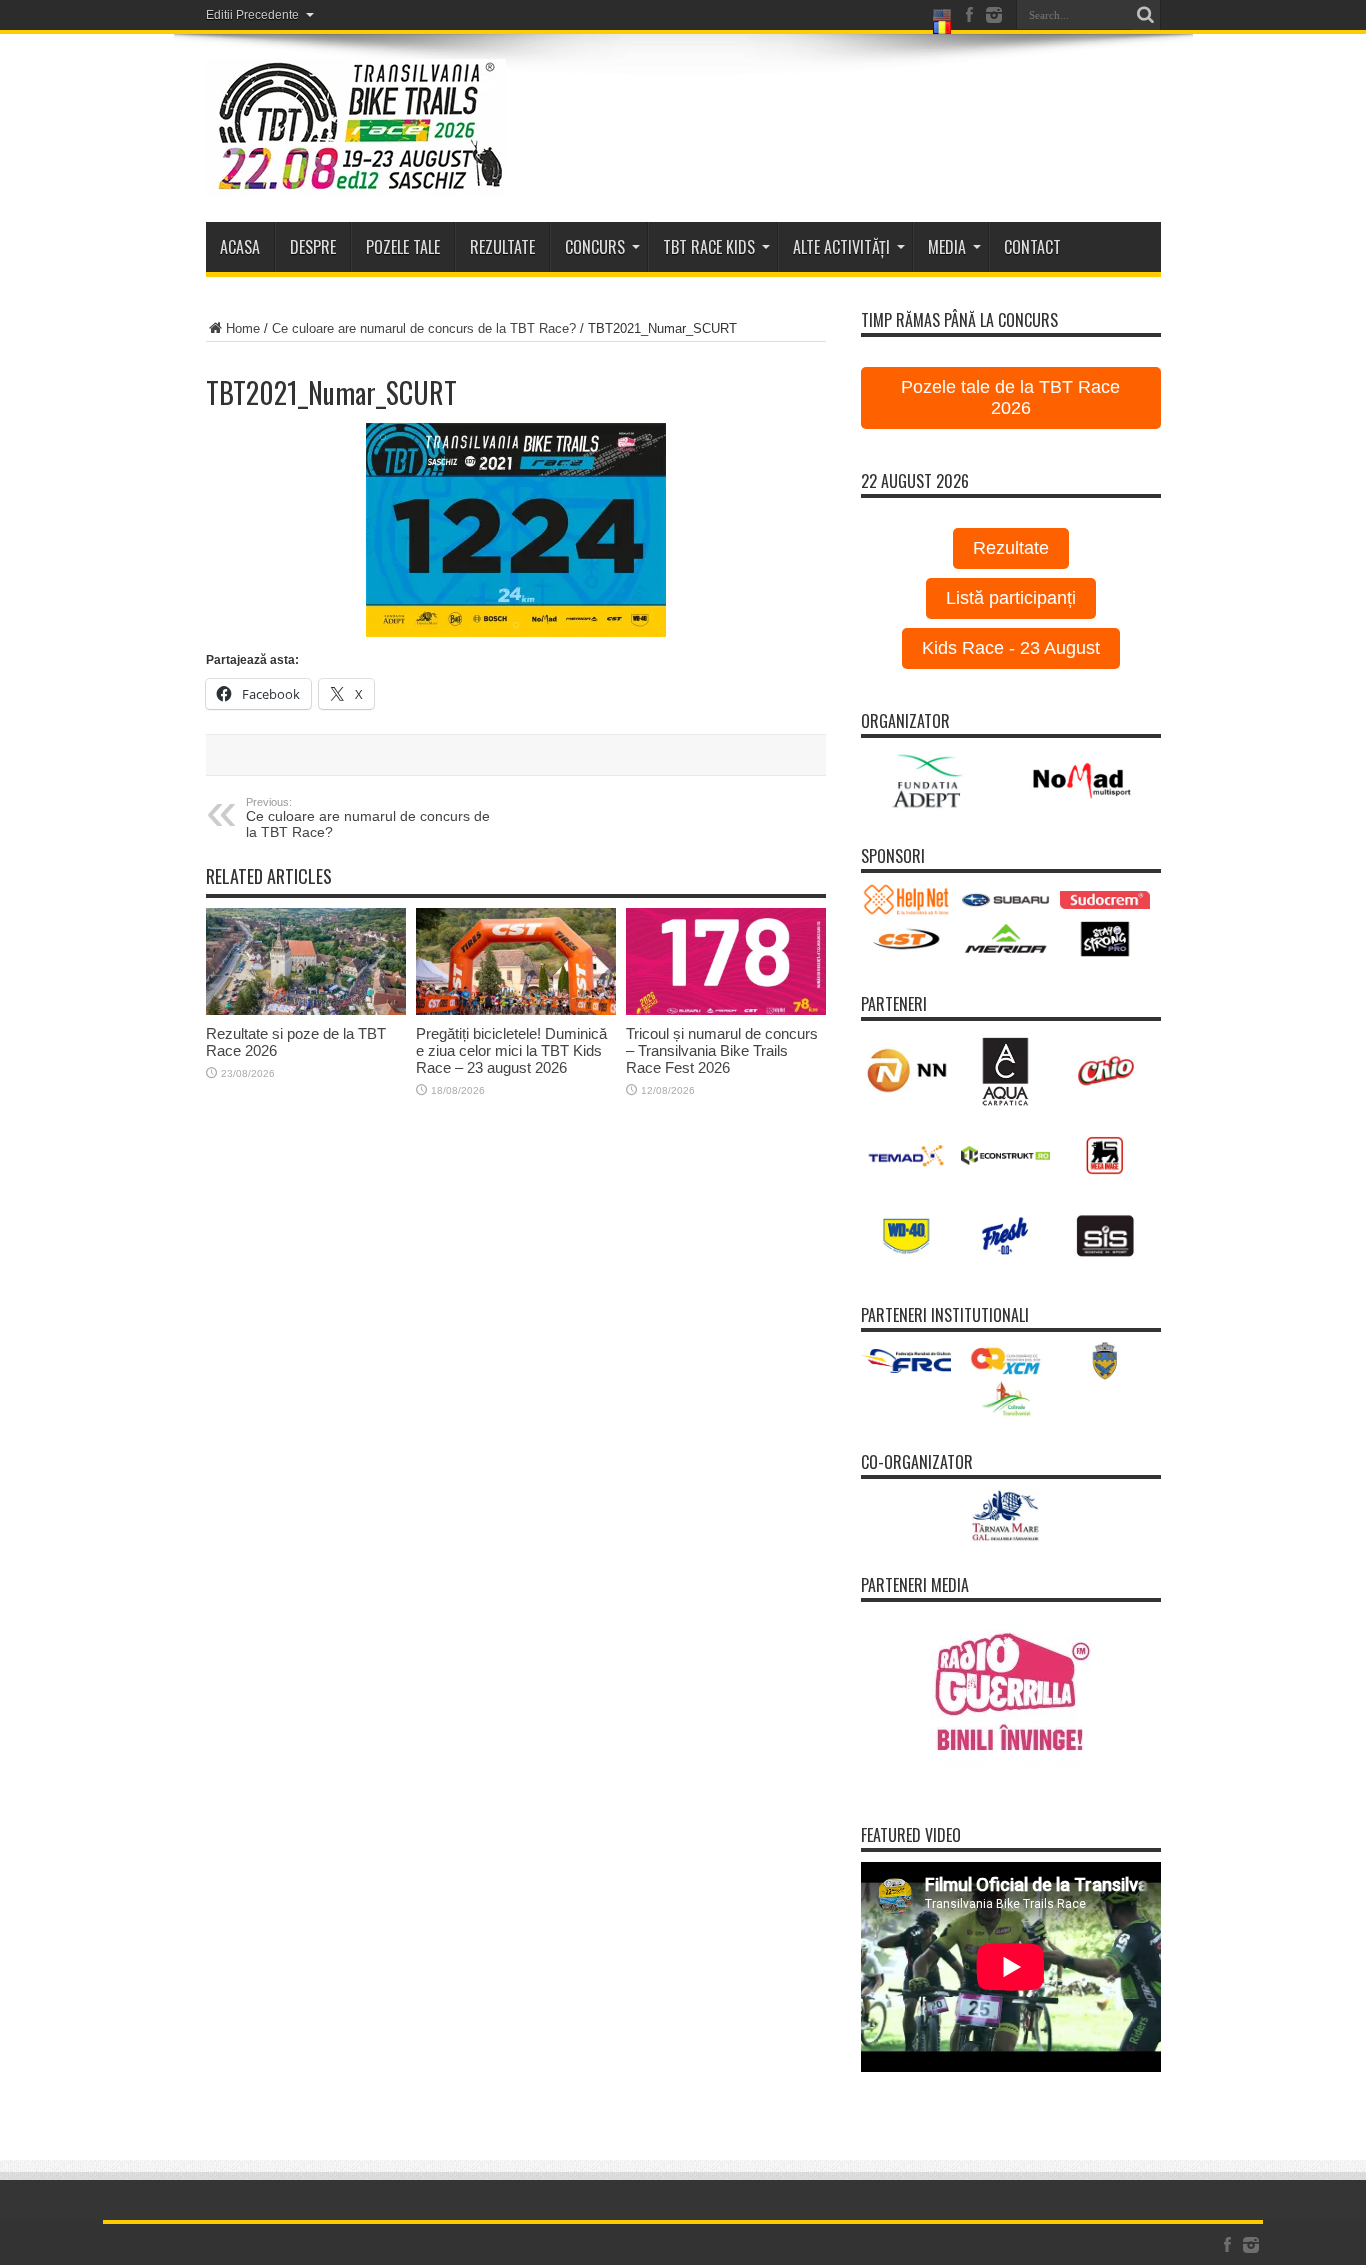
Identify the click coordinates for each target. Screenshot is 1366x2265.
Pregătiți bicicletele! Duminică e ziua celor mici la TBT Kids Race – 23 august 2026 (511, 1050)
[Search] (1146, 15)
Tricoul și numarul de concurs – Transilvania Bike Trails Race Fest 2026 (722, 1050)
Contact (1032, 247)
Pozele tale (403, 247)
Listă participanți (1011, 598)
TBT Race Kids (709, 247)
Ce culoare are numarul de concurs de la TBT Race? (424, 328)
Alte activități (841, 247)
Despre (313, 247)
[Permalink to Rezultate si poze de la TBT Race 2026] (306, 961)
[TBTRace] (356, 128)
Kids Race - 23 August (1011, 648)
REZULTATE (502, 247)
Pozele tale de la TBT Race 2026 (1010, 397)
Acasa (240, 247)
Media (947, 247)
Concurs (595, 247)
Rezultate (1011, 548)
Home (243, 328)
